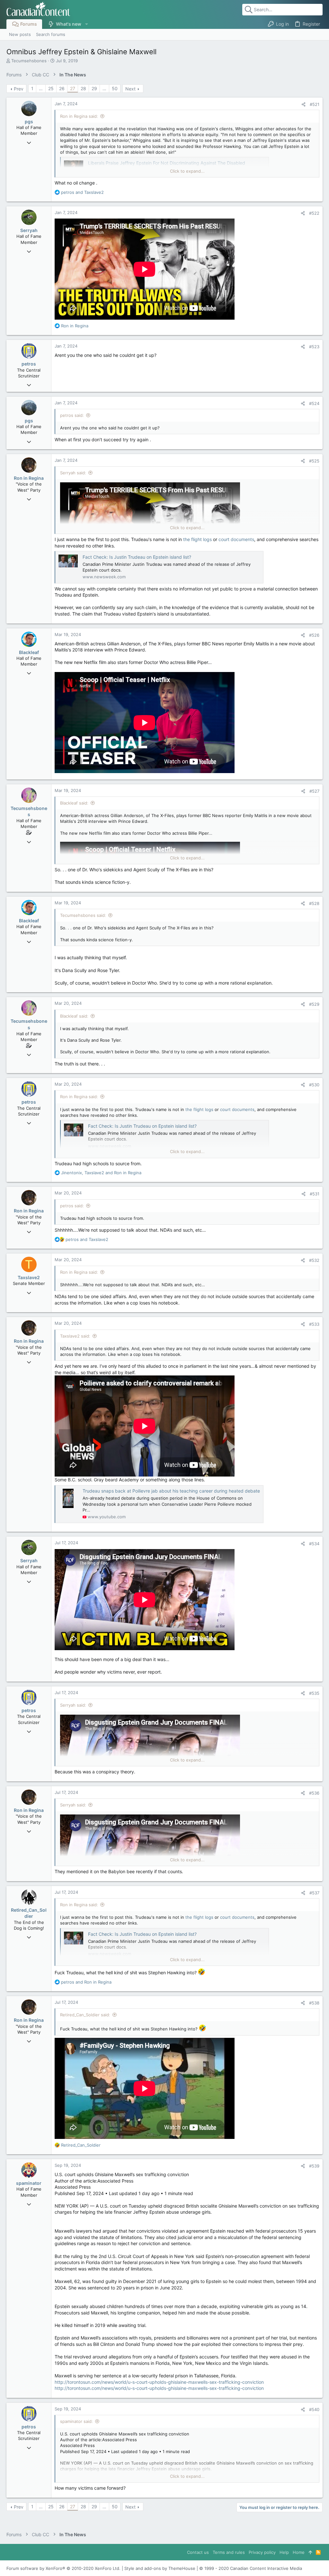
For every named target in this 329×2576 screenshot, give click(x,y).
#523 (314, 347)
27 (73, 88)
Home (299, 2552)
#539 (314, 2166)
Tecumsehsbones (29, 61)
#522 (314, 213)
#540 (314, 2409)
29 (94, 88)
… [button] (41, 88)
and (82, 192)
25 (51, 88)
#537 (314, 1893)
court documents (236, 539)
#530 (314, 1085)
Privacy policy (262, 2552)
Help (284, 2552)
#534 (314, 1544)
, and (101, 1173)
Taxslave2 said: (75, 1336)
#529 (314, 1004)
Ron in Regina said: (79, 116)
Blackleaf (29, 652)
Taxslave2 (29, 1277)
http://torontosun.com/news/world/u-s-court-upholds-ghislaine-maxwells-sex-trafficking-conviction (159, 2382)
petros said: (72, 415)
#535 (314, 1693)
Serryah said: (73, 473)
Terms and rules (229, 2552)
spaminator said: (76, 2421)
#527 (314, 791)
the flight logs (197, 539)
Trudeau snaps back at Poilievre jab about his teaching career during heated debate (171, 1491)
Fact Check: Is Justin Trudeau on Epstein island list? (137, 557)
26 (62, 88)
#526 (314, 635)
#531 (315, 1194)
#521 (315, 104)
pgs (29, 121)
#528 (314, 903)
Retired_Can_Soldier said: (85, 2015)
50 (115, 88)
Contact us (198, 2552)
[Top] (310, 2552)
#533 (314, 1324)
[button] (86, 24)
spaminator (29, 2183)
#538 (314, 2003)
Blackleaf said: (74, 803)
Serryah (29, 230)
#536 (314, 1793)
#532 (314, 1260)
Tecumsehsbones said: (83, 915)
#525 (314, 461)
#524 (314, 403)
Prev (19, 89)
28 (83, 88)
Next (130, 89)
